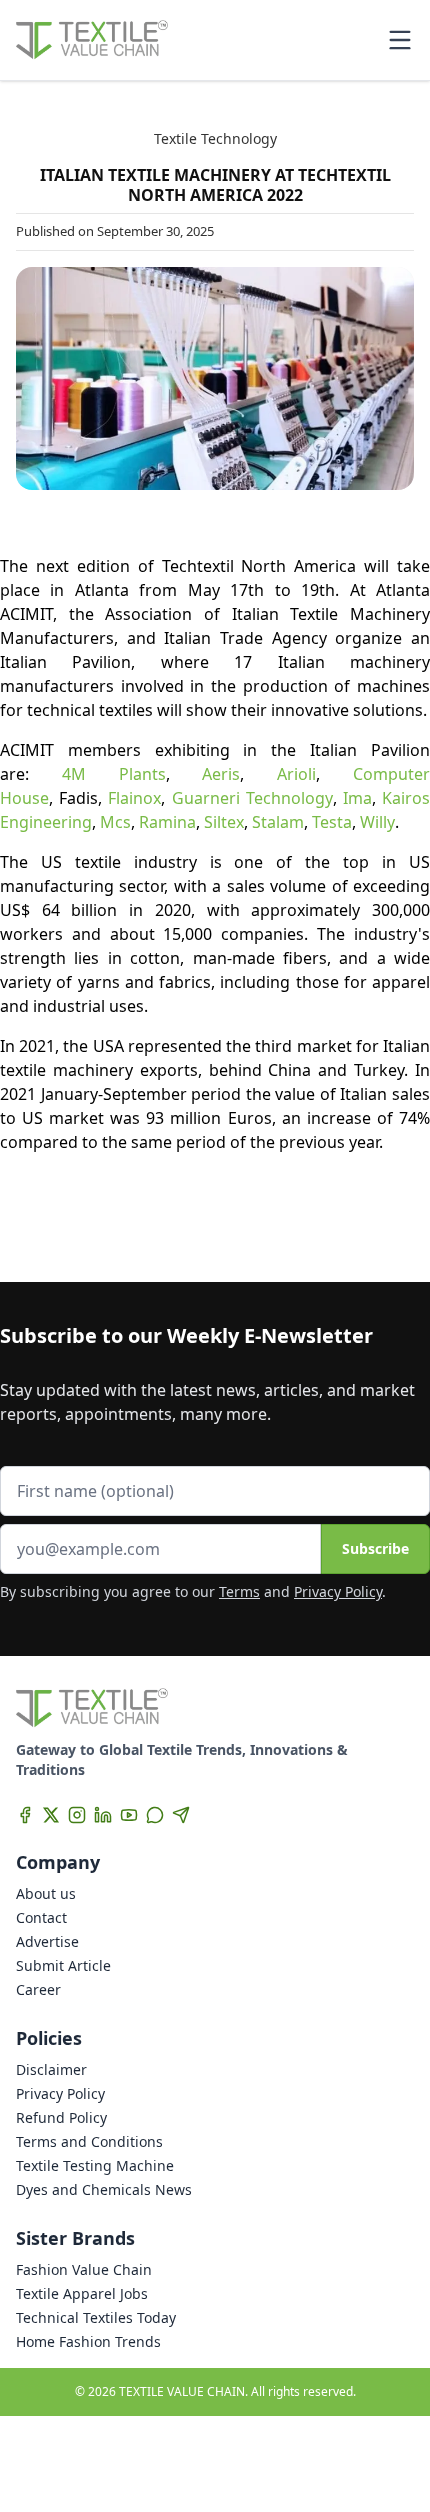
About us (46, 1893)
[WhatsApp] (155, 1815)
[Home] (92, 40)
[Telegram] (181, 1815)
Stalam (278, 822)
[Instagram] (77, 1815)
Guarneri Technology (252, 798)
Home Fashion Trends (88, 2341)
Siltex (224, 822)
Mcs (115, 822)
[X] (51, 1815)
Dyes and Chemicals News (104, 2189)
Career (38, 1989)
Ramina (167, 822)
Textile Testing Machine (95, 2165)
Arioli (296, 774)
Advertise (47, 1941)
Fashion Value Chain (84, 2269)
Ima (357, 798)
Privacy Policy (338, 1591)
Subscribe (375, 1548)
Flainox (134, 798)
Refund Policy (61, 2117)
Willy (377, 822)
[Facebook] (25, 1815)
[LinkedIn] (103, 1815)
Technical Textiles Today (96, 2317)
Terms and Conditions (89, 2141)
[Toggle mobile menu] (400, 40)
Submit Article (63, 1965)
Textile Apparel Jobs (82, 2293)
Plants (126, 774)
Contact (41, 1917)
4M (74, 774)
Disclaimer (51, 2069)
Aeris (221, 774)
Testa (332, 822)
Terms (239, 1591)
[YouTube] (129, 1815)
